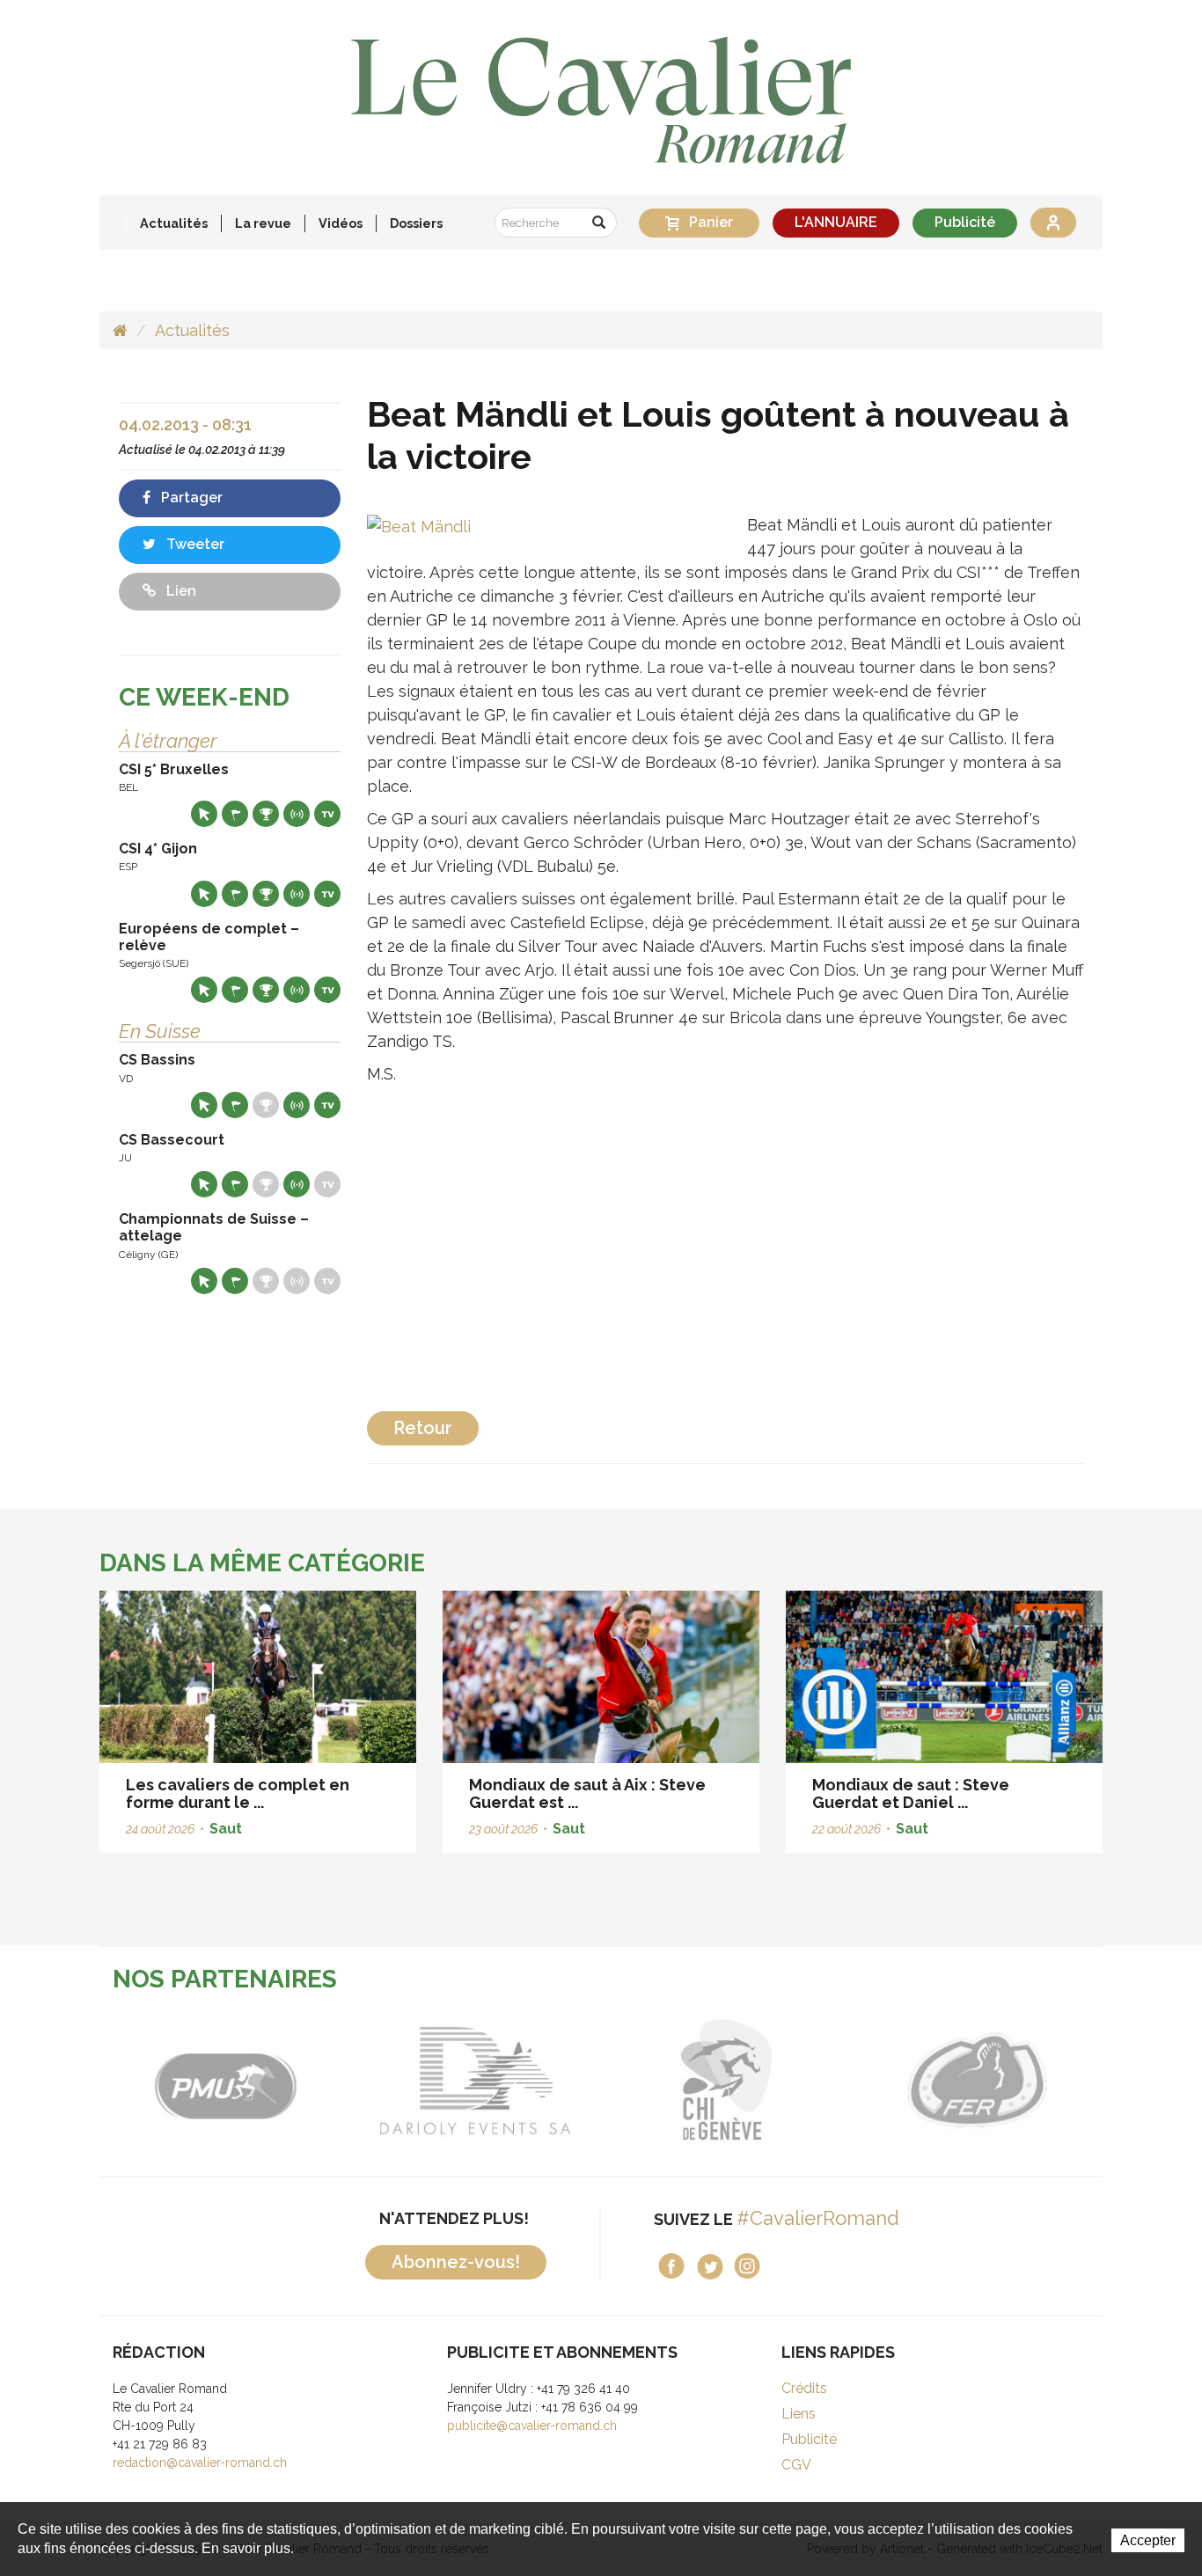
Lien (180, 591)
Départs (235, 814)
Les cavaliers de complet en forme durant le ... (238, 1793)
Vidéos (341, 223)
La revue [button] (263, 223)
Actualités (174, 223)
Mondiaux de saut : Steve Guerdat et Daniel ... (911, 1793)
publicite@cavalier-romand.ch (532, 2426)
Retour (423, 1428)
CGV (796, 2465)
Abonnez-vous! (456, 2262)
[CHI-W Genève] (726, 2080)
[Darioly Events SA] (476, 2080)
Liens (799, 2414)
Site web (204, 814)
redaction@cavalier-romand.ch (200, 2463)
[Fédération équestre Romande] (977, 2080)
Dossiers (416, 223)
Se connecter (1053, 223)
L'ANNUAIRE (836, 222)
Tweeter (194, 544)
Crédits (804, 2388)
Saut (226, 1829)
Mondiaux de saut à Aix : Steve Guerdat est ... (587, 1793)
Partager (190, 498)
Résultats (266, 814)
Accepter (1148, 2540)
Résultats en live (297, 814)
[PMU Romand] (225, 2080)
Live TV (327, 814)
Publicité (965, 222)
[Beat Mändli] (419, 525)
